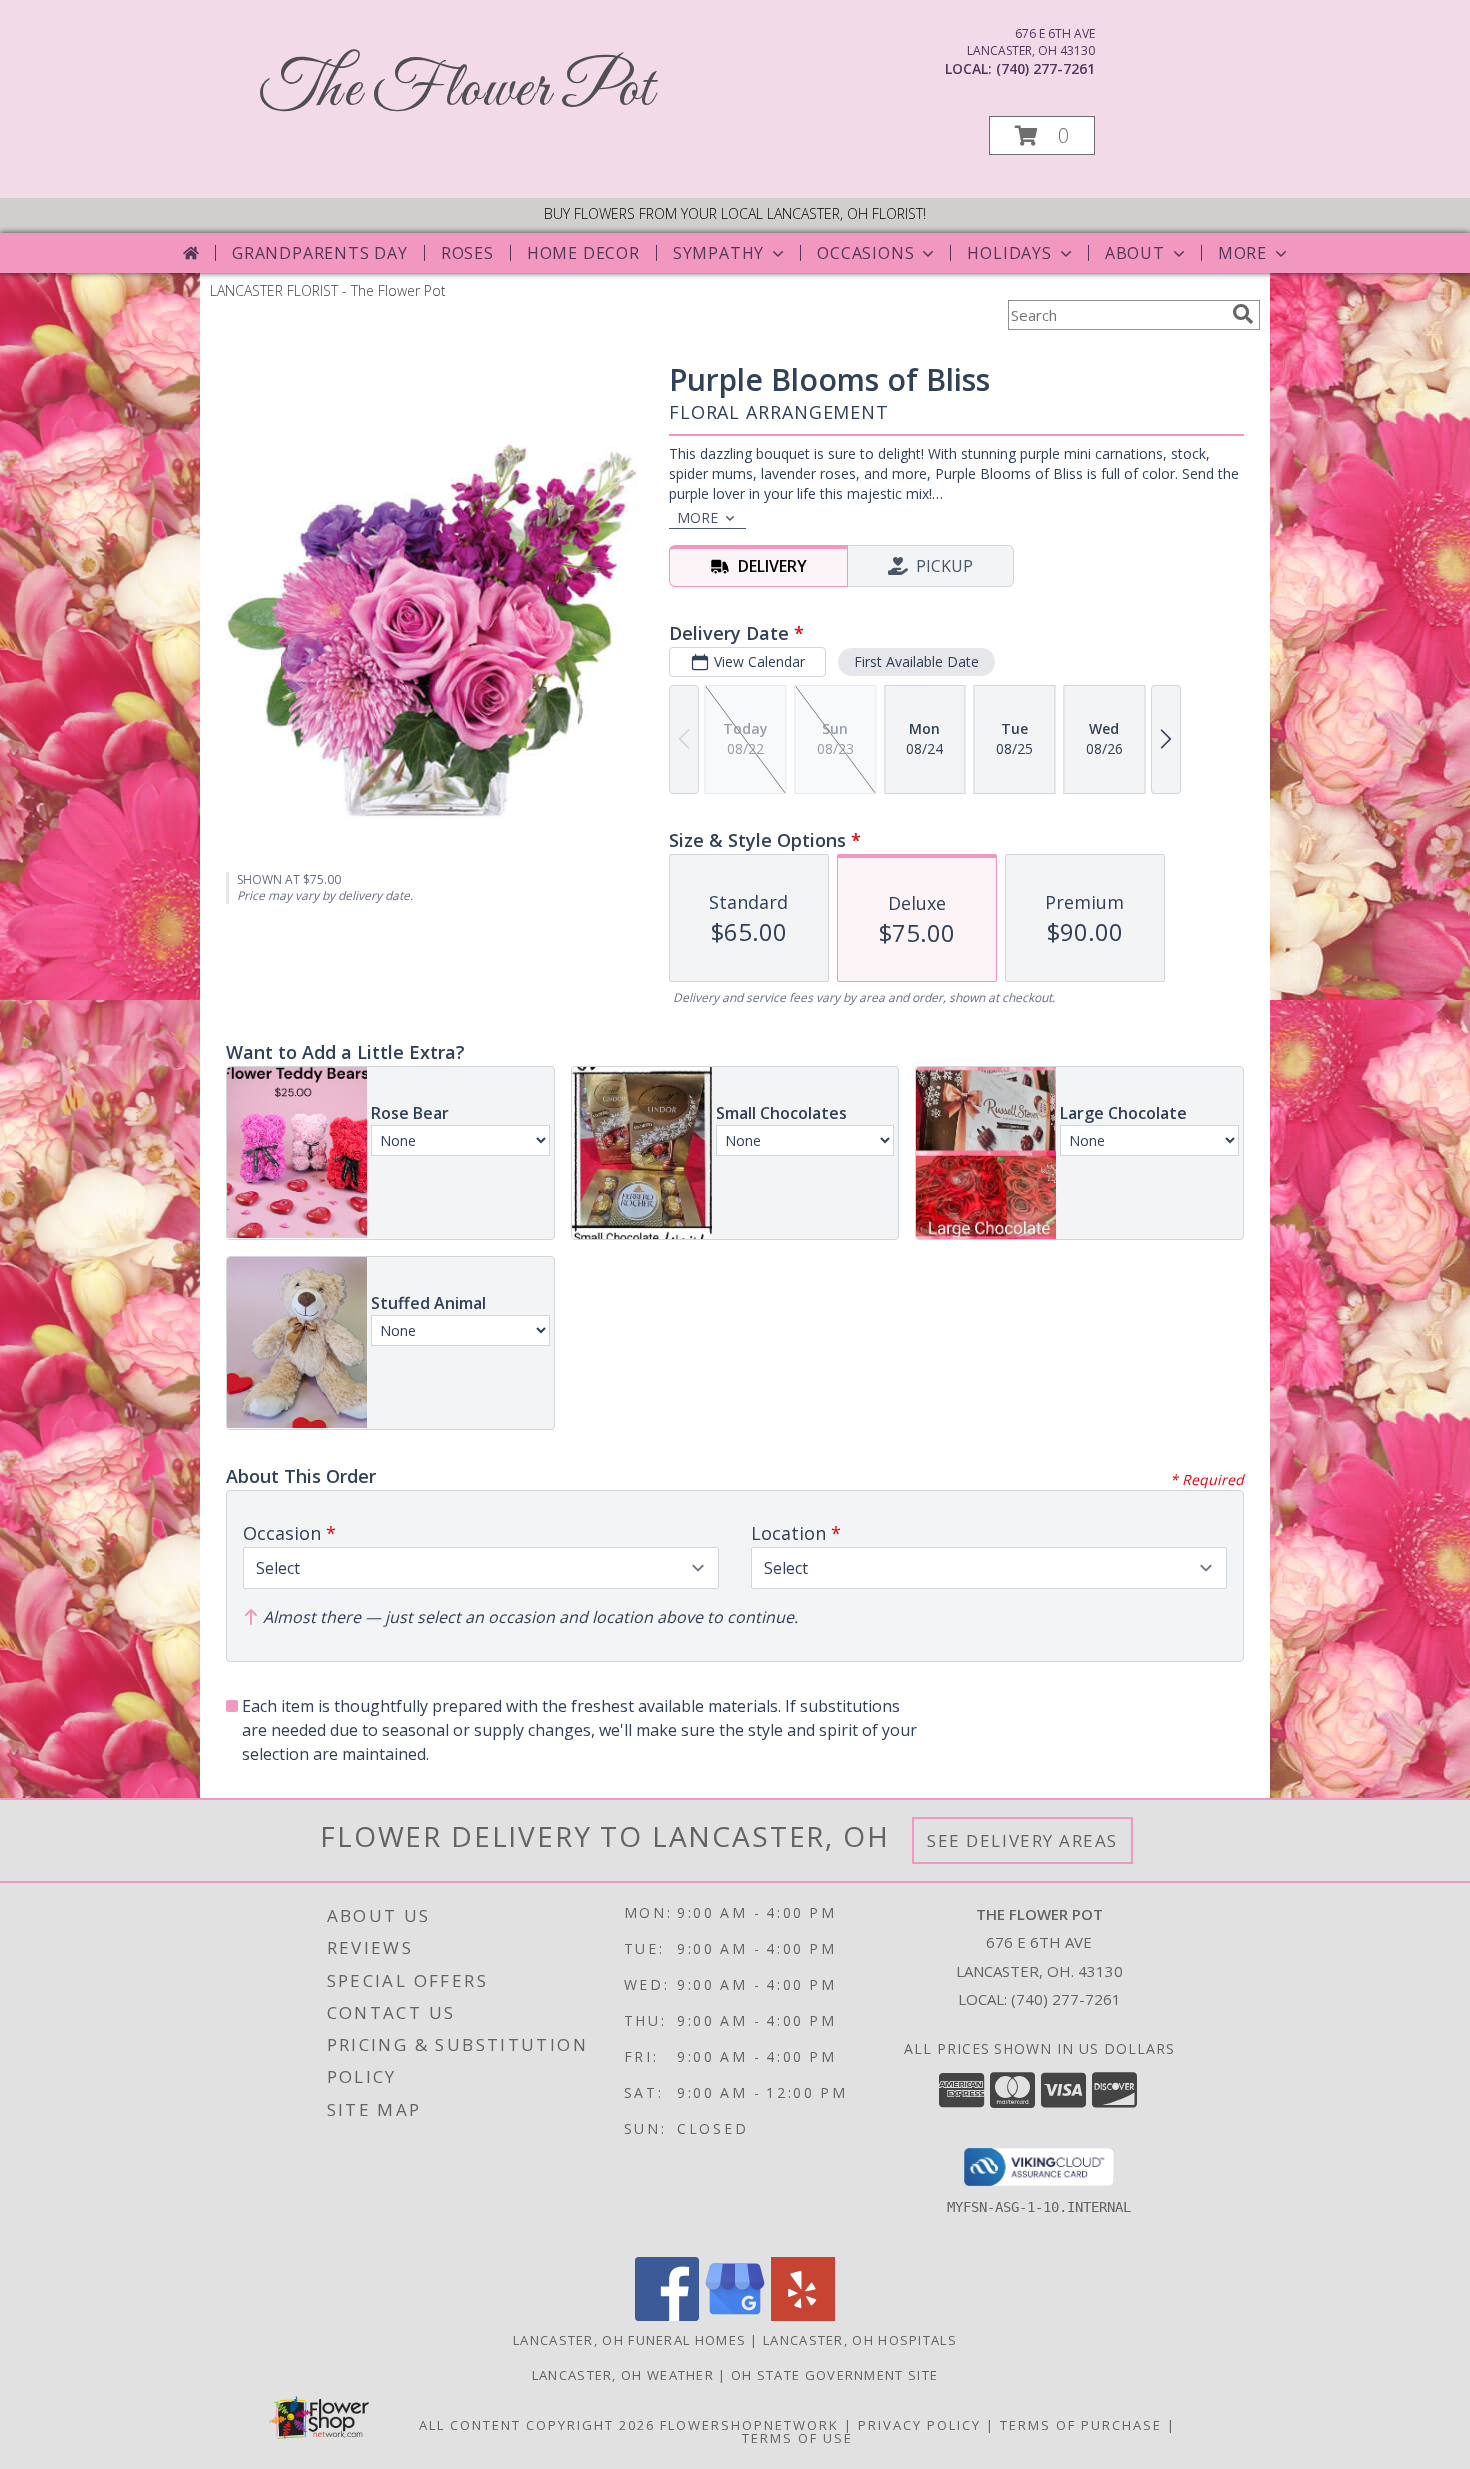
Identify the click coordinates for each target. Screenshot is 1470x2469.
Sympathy (718, 253)
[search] (1243, 314)
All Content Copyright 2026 (537, 2425)
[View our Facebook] (667, 2315)
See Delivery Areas (1022, 1840)
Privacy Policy (919, 2425)
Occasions (865, 253)
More (1242, 253)
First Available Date (916, 661)
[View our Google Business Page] (735, 2315)
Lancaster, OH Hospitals (860, 2340)
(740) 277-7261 (1045, 68)
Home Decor (583, 253)
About (1135, 253)
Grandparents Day (320, 253)
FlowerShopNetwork (749, 2425)
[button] (1042, 135)
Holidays (1009, 253)
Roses (467, 253)
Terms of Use (797, 2438)
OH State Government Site (834, 2375)
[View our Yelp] (803, 2315)
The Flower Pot (456, 90)
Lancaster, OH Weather (623, 2375)
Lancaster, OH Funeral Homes (629, 2340)
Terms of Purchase (1081, 2425)
